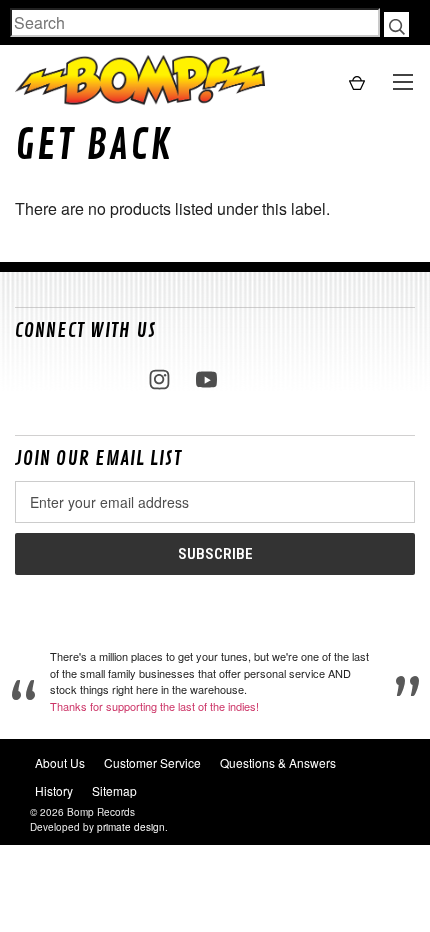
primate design (131, 827)
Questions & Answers (278, 762)
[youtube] (206, 379)
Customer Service (152, 762)
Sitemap (114, 790)
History (54, 790)
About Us (60, 762)
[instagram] (159, 379)
